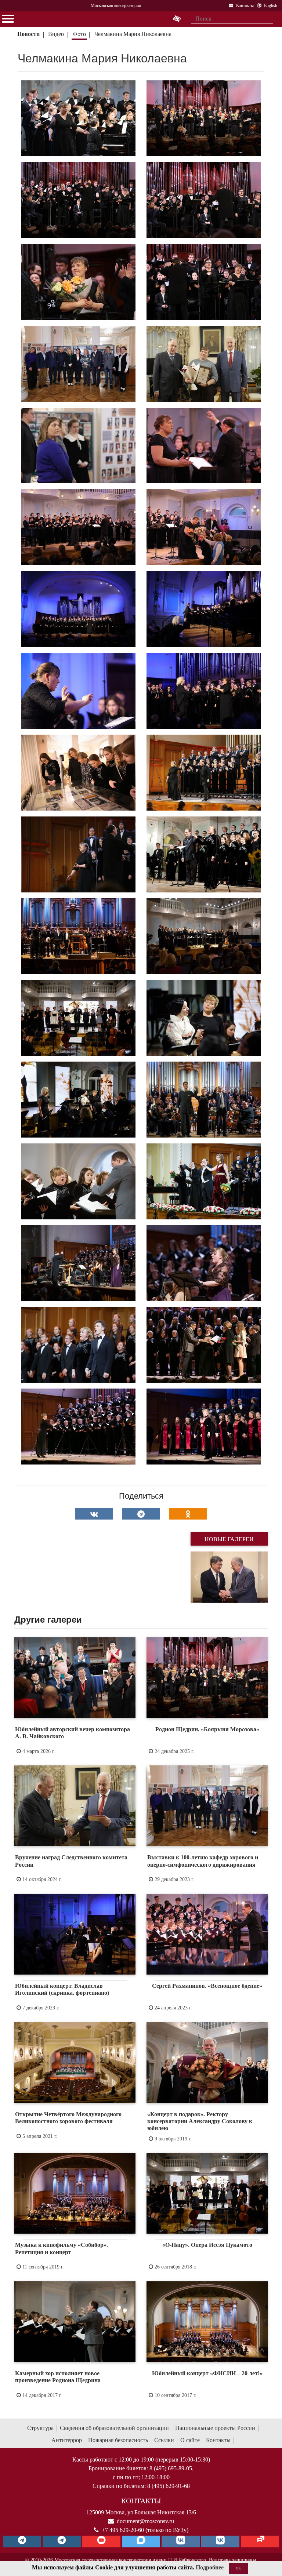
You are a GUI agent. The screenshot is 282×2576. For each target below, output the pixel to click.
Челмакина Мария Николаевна (133, 34)
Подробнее (210, 2567)
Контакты (218, 2440)
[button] (196, 1577)
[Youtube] (101, 2542)
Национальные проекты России (215, 2428)
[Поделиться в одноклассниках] (188, 1514)
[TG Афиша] (62, 2542)
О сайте (190, 2440)
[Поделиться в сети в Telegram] (141, 1514)
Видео (56, 34)
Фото (79, 34)
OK (238, 2568)
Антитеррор (67, 2440)
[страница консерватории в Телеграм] (22, 2542)
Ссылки (164, 2440)
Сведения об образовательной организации (114, 2428)
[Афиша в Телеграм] (260, 2542)
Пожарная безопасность (118, 2440)
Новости (28, 34)
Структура (40, 2428)
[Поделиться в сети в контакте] (94, 1514)
